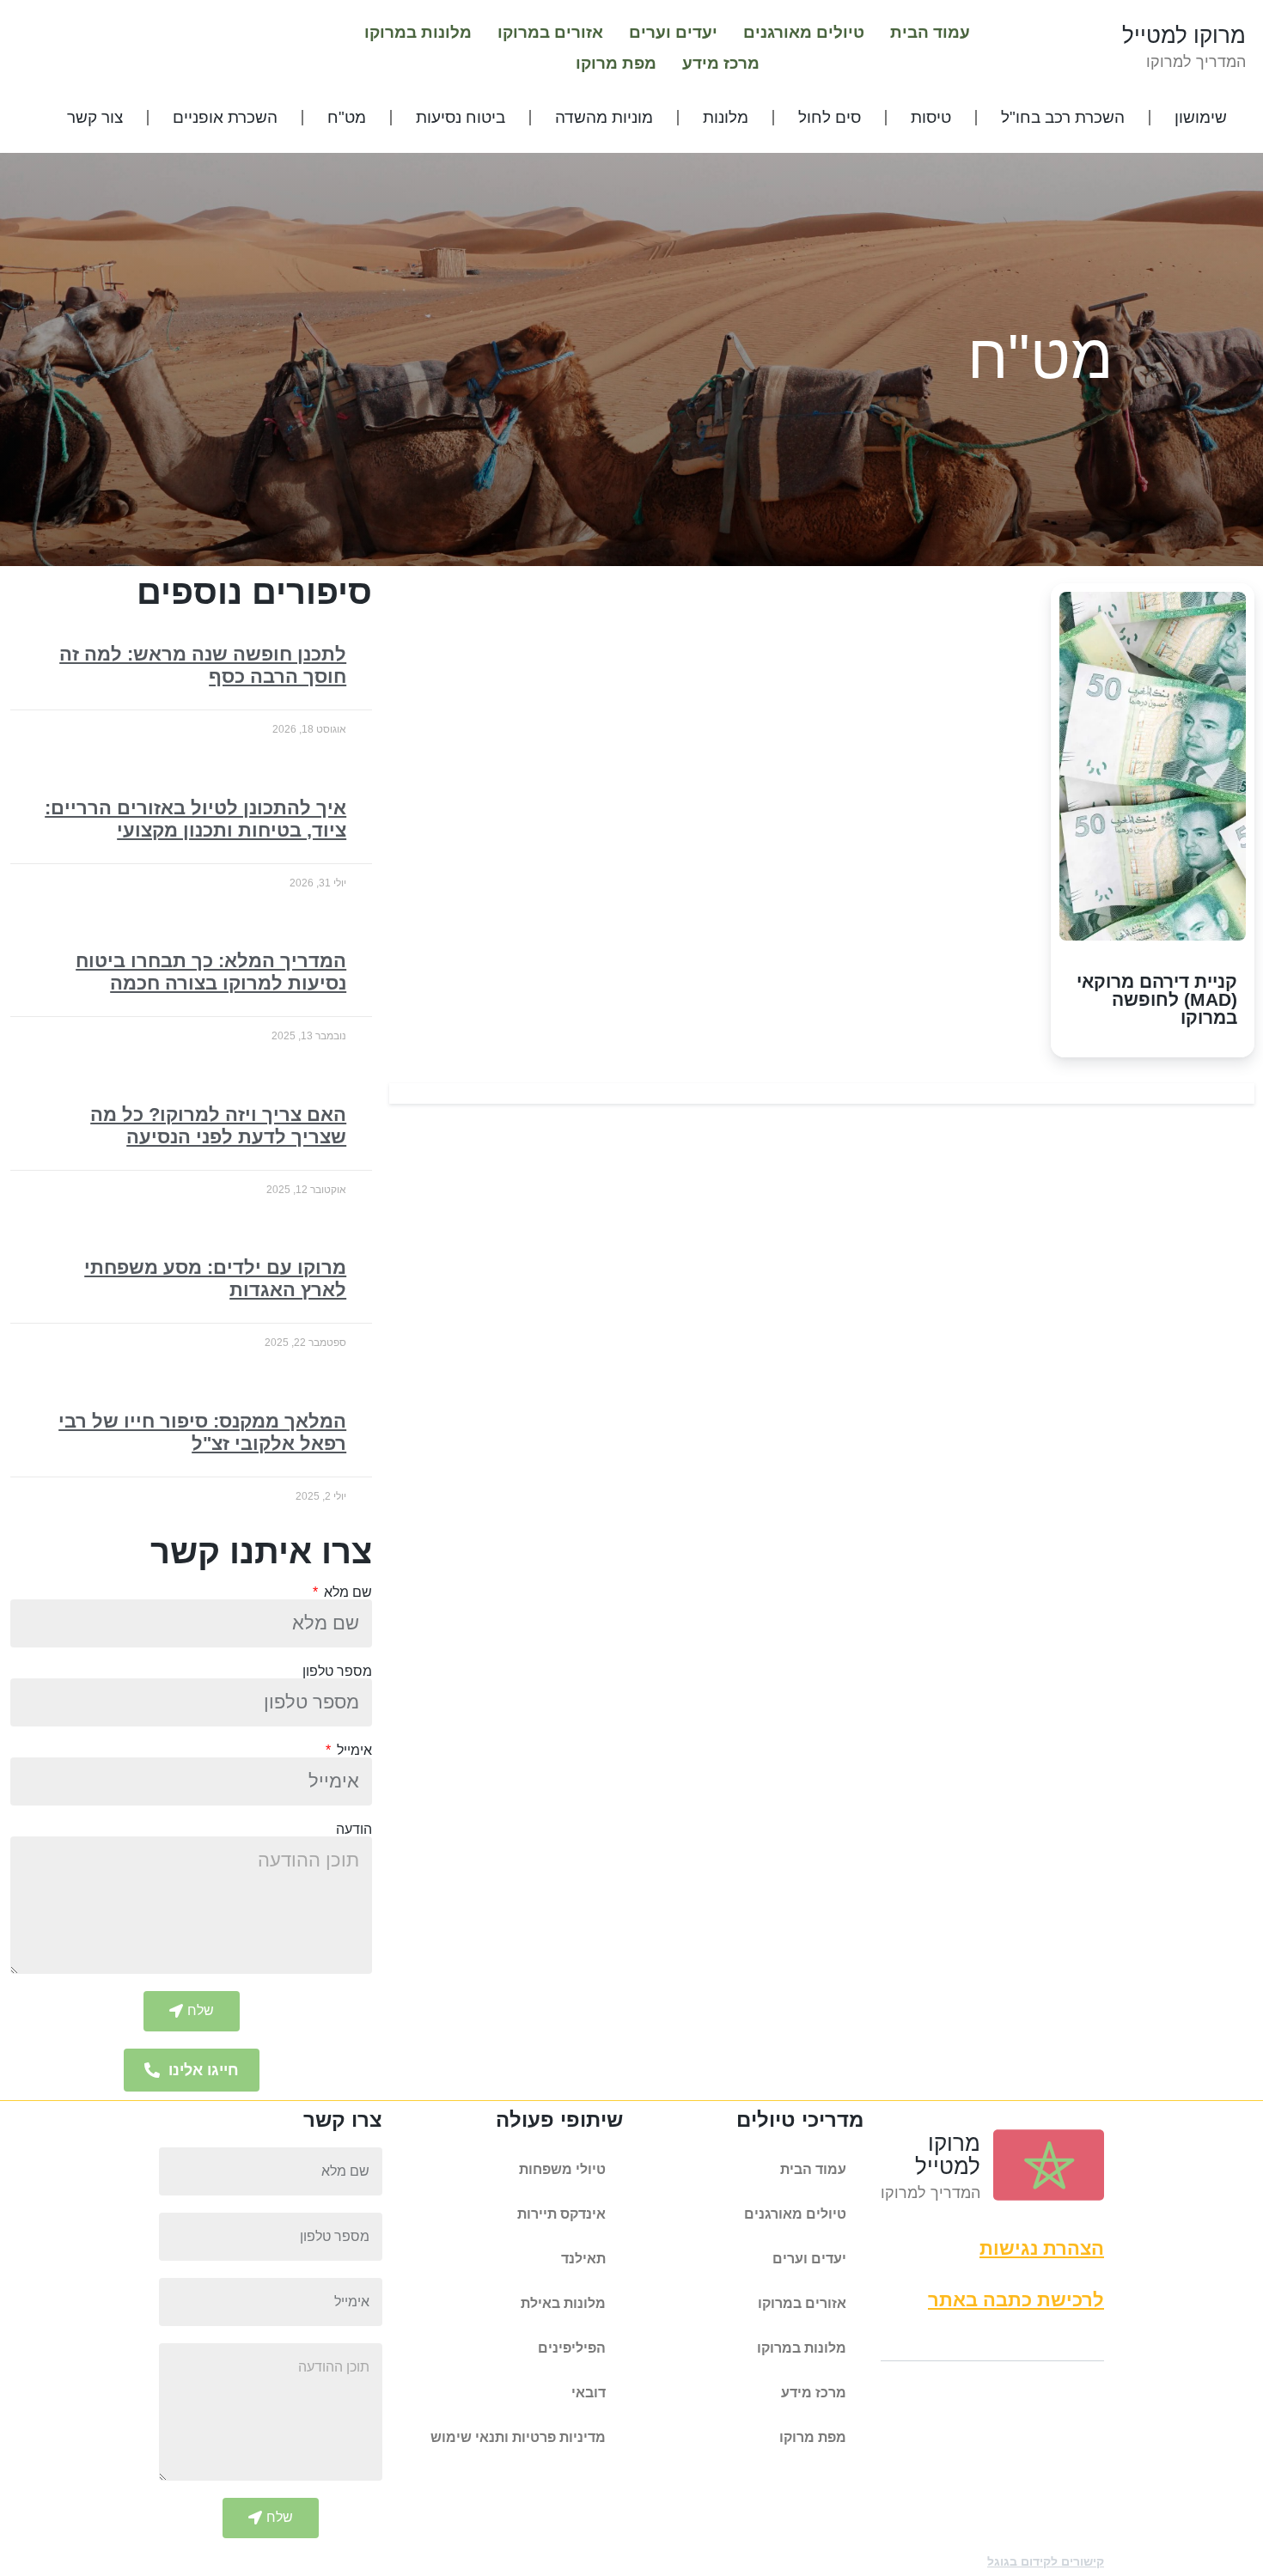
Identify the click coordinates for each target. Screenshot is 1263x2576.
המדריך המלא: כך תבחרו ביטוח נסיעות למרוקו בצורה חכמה (211, 972)
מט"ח (347, 117)
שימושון (1201, 117)
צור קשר (95, 117)
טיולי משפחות (562, 2169)
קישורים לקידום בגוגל (1046, 2561)
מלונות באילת (563, 2303)
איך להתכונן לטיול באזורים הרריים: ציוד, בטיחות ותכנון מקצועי (195, 819)
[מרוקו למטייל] (1049, 2165)
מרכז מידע (721, 63)
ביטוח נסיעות (461, 117)
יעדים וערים (673, 32)
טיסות (931, 117)
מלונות (726, 117)
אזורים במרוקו (550, 32)
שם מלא (346, 1592)
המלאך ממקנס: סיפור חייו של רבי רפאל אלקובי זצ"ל (202, 1432)
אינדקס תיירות (561, 2214)
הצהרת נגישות (1042, 2248)
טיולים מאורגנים (804, 32)
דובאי (589, 2393)
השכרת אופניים (225, 117)
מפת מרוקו (616, 63)
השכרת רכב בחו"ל (1063, 117)
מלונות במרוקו (418, 32)
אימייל (353, 1751)
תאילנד (583, 2259)
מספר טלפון (337, 1672)
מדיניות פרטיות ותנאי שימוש (518, 2437)
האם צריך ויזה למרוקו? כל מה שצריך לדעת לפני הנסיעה (218, 1126)
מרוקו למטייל (1184, 35)
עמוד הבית (930, 32)
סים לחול (830, 117)
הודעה (354, 1830)
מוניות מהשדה (604, 117)
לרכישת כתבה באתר (1016, 2300)
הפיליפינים (572, 2348)
